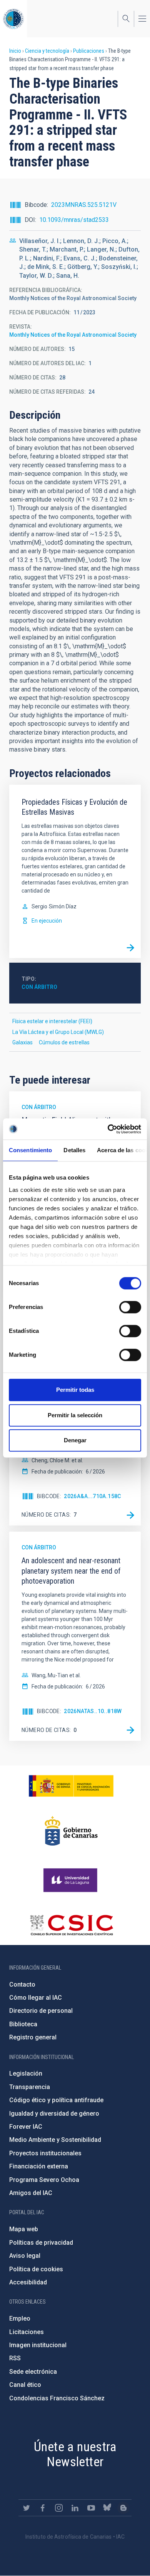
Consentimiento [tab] (30, 1150)
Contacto (22, 1984)
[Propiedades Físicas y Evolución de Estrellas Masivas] (130, 948)
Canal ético (25, 2385)
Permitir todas (75, 1390)
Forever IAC (26, 2127)
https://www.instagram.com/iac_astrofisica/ (59, 2508)
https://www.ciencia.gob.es (71, 1786)
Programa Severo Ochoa (44, 2180)
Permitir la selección (75, 1415)
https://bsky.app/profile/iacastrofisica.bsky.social (107, 2508)
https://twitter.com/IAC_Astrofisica (27, 2508)
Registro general (33, 2037)
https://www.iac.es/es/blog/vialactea (123, 2508)
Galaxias (22, 1042)
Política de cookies (36, 2269)
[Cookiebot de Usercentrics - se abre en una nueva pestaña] (108, 1129)
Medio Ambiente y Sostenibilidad (55, 2140)
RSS (15, 2358)
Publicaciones (89, 51)
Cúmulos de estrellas (64, 1042)
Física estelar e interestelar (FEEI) (52, 1021)
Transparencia (30, 2087)
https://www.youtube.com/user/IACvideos (91, 2508)
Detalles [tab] (74, 1150)
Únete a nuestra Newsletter (75, 2454)
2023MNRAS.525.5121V (84, 205)
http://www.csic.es (71, 1925)
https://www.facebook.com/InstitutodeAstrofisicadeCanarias (43, 2508)
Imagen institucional (38, 2345)
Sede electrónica (33, 2372)
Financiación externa (39, 2166)
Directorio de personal (41, 2011)
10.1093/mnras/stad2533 (74, 220)
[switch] (130, 1307)
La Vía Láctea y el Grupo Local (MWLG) (58, 1032)
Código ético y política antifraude (56, 2100)
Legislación (26, 2073)
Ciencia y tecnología (47, 51)
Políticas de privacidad (41, 2243)
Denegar (75, 1440)
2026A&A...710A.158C (92, 1496)
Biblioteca (23, 2024)
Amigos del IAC (31, 2193)
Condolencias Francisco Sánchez (57, 2398)
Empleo (20, 2318)
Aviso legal (25, 2256)
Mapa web (24, 2229)
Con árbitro (39, 987)
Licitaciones (27, 2332)
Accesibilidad (28, 2282)
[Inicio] (13, 19)
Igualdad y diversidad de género (54, 2114)
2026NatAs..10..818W (93, 1711)
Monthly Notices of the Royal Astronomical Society (73, 335)
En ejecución (47, 921)
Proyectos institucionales (45, 2153)
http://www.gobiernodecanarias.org (71, 1831)
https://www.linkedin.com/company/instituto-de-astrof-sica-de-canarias (75, 2508)
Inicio (15, 51)
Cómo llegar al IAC (36, 1998)
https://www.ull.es (71, 1880)
